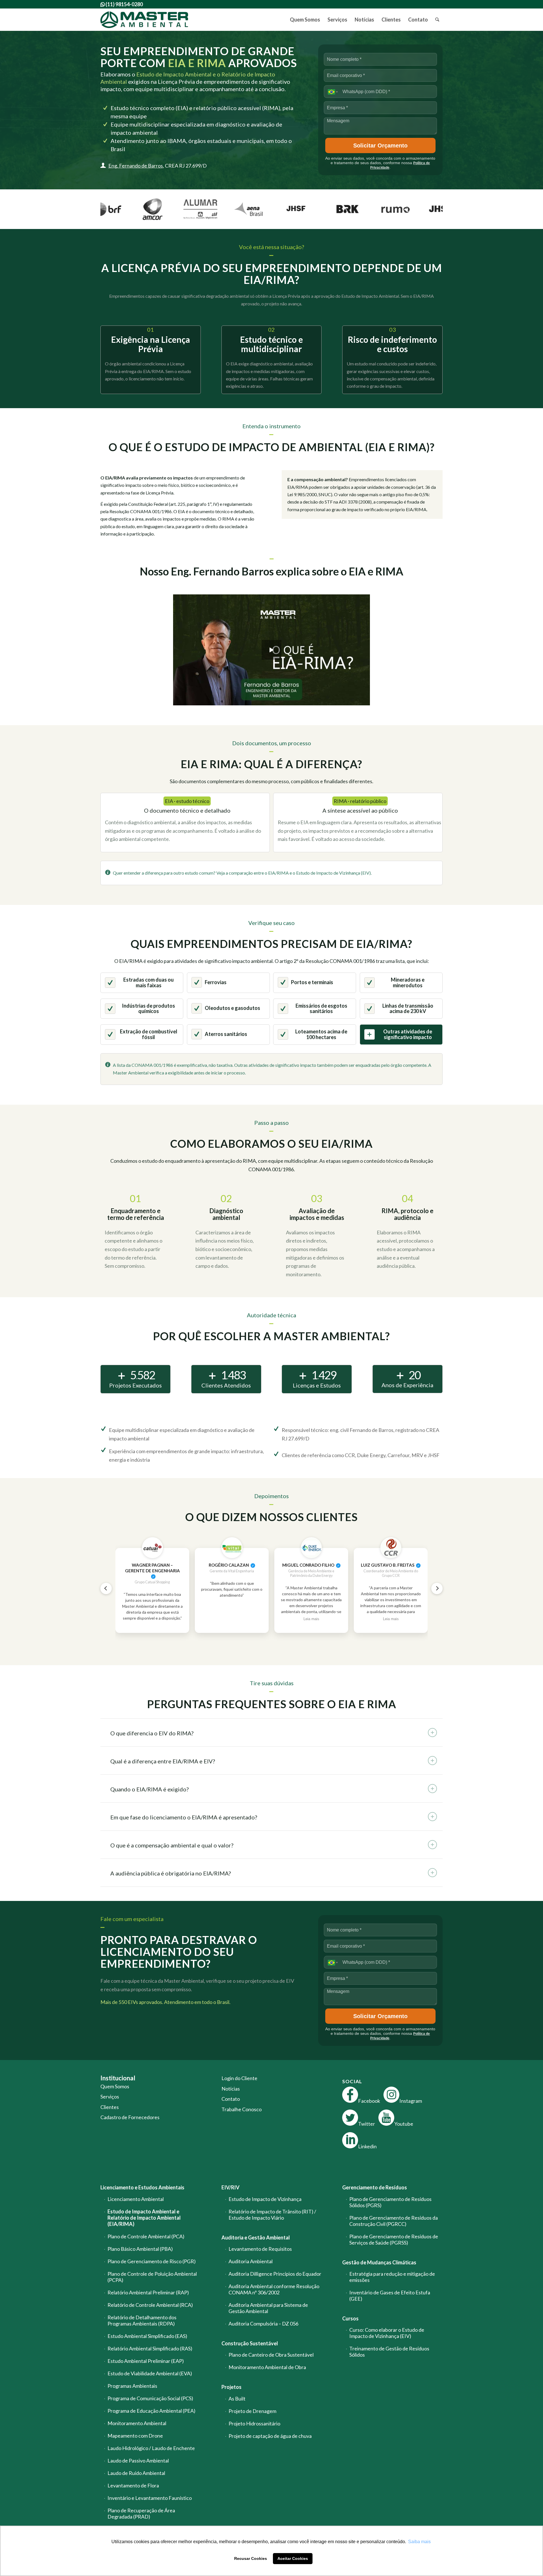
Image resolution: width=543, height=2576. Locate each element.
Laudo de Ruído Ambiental (136, 2473)
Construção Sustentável (250, 2343)
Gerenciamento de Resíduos (375, 2187)
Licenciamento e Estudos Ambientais (142, 2187)
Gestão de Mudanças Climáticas (379, 2262)
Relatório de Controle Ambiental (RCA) (150, 2305)
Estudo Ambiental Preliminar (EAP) (146, 2361)
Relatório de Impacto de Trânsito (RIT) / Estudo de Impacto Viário (272, 2215)
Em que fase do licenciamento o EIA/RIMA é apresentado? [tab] (184, 1817)
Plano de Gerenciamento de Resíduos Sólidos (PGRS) (390, 2202)
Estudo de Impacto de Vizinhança (265, 2199)
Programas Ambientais (132, 2386)
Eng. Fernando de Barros (136, 166)
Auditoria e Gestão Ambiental (256, 2237)
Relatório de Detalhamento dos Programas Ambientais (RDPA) (142, 2320)
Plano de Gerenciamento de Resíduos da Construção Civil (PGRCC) (394, 2221)
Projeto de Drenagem (252, 2411)
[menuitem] (305, 20)
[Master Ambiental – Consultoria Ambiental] (144, 20)
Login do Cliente (239, 2078)
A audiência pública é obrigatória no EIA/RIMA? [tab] (171, 1873)
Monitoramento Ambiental (137, 2423)
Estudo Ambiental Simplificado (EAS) (147, 2336)
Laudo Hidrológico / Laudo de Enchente (151, 2448)
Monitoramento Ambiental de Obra (267, 2367)
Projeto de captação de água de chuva (270, 2436)
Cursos (350, 2318)
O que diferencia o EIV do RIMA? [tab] (152, 1733)
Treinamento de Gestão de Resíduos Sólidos (389, 2352)
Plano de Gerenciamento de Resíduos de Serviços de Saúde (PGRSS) (394, 2239)
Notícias (231, 2089)
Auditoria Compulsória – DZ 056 (263, 2324)
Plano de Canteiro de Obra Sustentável (271, 2355)
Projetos (231, 2387)
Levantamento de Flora (133, 2485)
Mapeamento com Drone (135, 2436)
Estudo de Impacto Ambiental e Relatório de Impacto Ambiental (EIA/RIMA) (144, 2218)
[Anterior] (106, 1588)
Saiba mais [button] (419, 2542)
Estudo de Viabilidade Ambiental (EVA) (150, 2373)
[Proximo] (437, 1588)
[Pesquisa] (437, 20)
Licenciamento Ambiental (136, 2199)
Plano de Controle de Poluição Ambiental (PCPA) (152, 2277)
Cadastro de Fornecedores (130, 2117)
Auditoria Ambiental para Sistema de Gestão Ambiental (268, 2308)
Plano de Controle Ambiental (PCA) (146, 2236)
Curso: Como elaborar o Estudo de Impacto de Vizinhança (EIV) (387, 2333)
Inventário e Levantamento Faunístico (150, 2498)
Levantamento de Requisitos (260, 2249)
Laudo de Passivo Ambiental (138, 2461)
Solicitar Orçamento (380, 145)
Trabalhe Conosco (242, 2109)
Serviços (110, 2097)
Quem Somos (115, 2086)
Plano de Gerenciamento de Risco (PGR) (152, 2261)
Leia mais (311, 1619)
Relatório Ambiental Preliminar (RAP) (148, 2292)
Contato (231, 2099)
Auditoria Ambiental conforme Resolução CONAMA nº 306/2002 (274, 2289)
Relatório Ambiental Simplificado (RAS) (150, 2348)
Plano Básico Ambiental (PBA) (140, 2249)
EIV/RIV (230, 2187)
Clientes (110, 2107)
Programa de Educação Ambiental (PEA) (151, 2411)
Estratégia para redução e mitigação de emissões (392, 2277)
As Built (237, 2399)
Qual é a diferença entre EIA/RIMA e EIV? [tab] (163, 1761)
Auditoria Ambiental (251, 2261)
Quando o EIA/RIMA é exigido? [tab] (149, 1789)
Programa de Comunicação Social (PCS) (150, 2398)
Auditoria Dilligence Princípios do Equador (275, 2274)
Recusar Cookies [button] (251, 2558)
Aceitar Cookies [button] (293, 2558)
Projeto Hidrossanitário (254, 2423)
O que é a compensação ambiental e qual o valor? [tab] (172, 1845)
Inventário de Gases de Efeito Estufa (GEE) (390, 2296)
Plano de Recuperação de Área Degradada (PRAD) (141, 2513)
